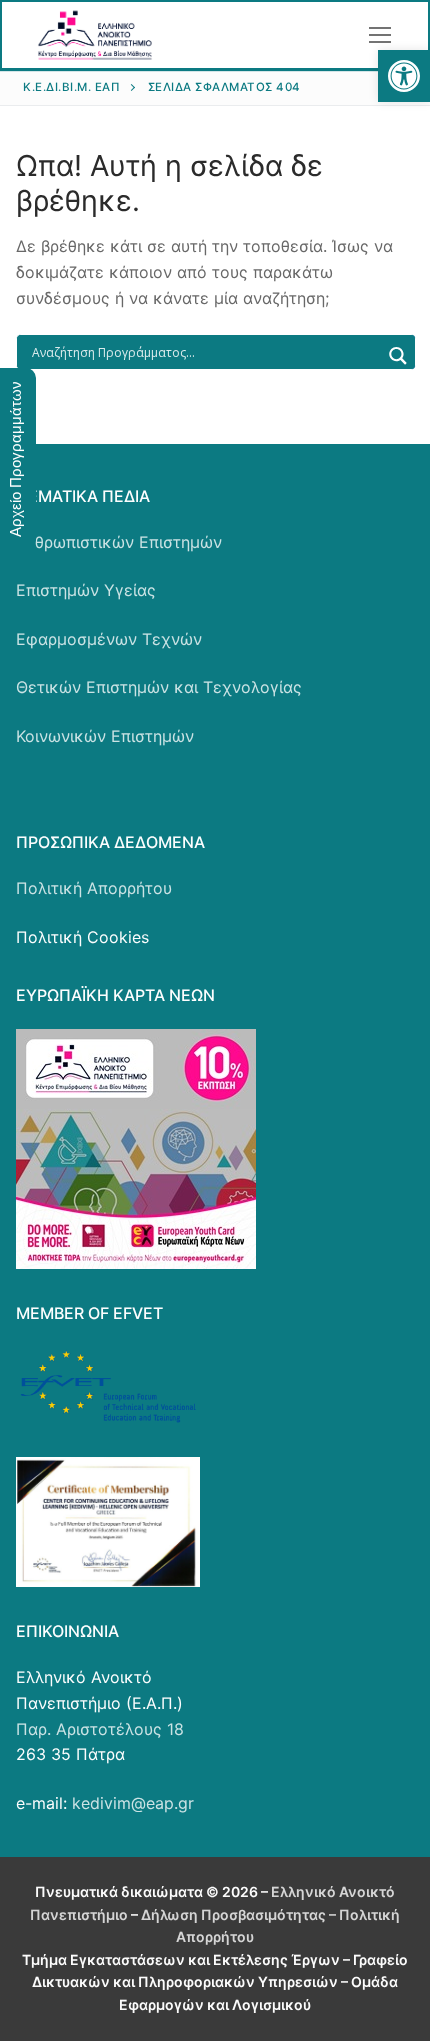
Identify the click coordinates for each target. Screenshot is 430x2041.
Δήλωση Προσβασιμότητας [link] (233, 1914)
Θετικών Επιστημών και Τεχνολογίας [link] (159, 687)
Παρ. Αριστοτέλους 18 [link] (100, 1729)
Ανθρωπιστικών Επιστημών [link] (119, 542)
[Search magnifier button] (398, 356)
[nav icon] (380, 35)
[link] (404, 76)
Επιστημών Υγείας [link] (86, 590)
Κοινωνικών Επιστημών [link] (105, 736)
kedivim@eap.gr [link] (133, 1803)
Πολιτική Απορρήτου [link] (94, 888)
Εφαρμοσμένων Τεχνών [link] (109, 639)
